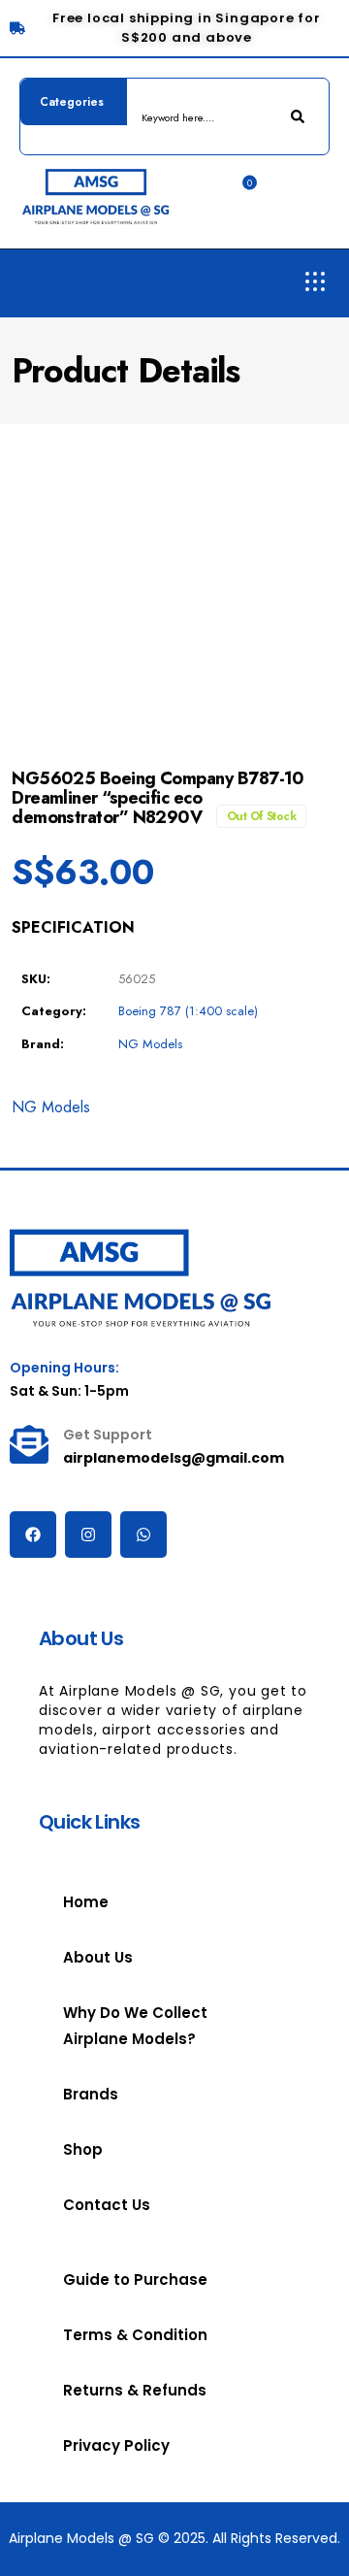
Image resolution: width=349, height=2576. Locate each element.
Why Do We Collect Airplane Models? (135, 2026)
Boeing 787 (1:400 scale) (188, 1011)
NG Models (150, 1044)
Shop (83, 2149)
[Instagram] (88, 1535)
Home (86, 1902)
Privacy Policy (116, 2445)
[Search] (300, 116)
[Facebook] (33, 1535)
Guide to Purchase (135, 2279)
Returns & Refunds (135, 2390)
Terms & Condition (135, 2335)
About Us (98, 1957)
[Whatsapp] (143, 1535)
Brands (91, 2094)
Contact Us (107, 2205)
